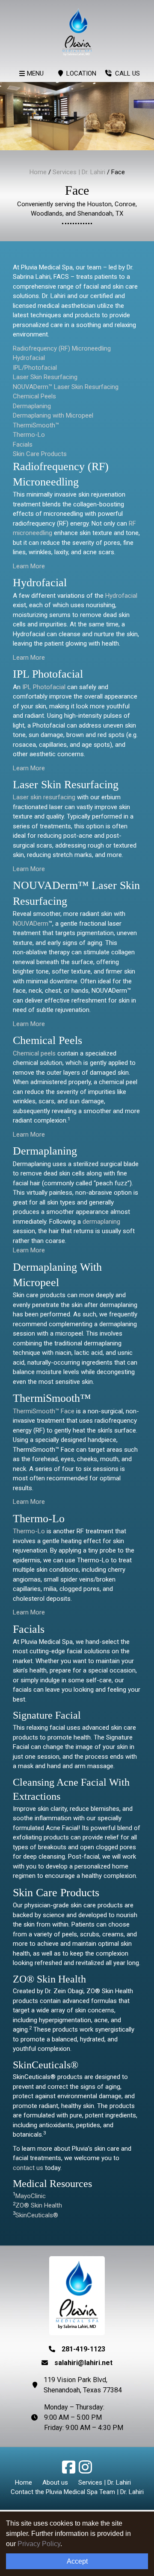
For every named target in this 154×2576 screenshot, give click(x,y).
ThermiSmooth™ (36, 425)
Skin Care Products (40, 454)
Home (38, 172)
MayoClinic (31, 2196)
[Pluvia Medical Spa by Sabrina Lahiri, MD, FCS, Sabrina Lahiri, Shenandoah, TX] (77, 32)
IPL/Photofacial (35, 368)
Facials (23, 444)
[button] (70, 2471)
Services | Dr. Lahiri (79, 172)
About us (55, 2482)
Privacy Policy (39, 2544)
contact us (29, 2168)
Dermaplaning (32, 406)
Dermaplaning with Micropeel (53, 415)
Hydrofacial (29, 358)
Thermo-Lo (29, 435)
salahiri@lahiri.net (83, 2363)
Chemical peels (34, 1053)
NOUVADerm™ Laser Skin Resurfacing (66, 387)
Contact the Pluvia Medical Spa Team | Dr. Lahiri (77, 2492)
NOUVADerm (31, 924)
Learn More (29, 566)
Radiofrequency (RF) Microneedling (62, 348)
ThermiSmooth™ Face (44, 1411)
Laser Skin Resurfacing (45, 377)
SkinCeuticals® (37, 2215)
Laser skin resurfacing (44, 797)
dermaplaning (101, 1222)
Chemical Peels (34, 396)
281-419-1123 (83, 2349)
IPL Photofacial (44, 687)
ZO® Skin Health (39, 2205)
